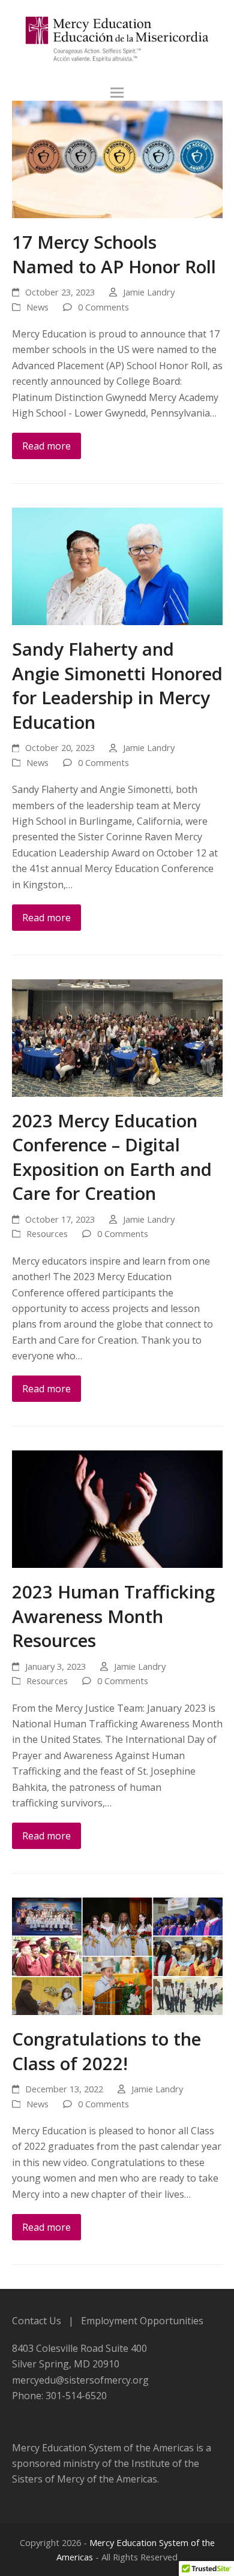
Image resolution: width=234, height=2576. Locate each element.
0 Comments (103, 307)
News (37, 307)
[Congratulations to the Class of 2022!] (117, 1955)
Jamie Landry (149, 292)
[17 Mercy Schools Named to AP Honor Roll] (117, 158)
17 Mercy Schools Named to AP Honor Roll (114, 254)
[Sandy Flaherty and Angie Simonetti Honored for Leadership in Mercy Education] (117, 565)
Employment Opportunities (142, 2321)
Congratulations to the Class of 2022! (106, 2051)
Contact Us (37, 2321)
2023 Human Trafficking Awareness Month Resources (113, 1616)
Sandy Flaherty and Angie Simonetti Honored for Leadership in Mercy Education (117, 685)
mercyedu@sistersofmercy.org (80, 2380)
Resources (47, 1233)
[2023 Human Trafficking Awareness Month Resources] (117, 1508)
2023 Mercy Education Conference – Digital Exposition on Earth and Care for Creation (112, 1157)
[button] (117, 93)
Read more (46, 446)
